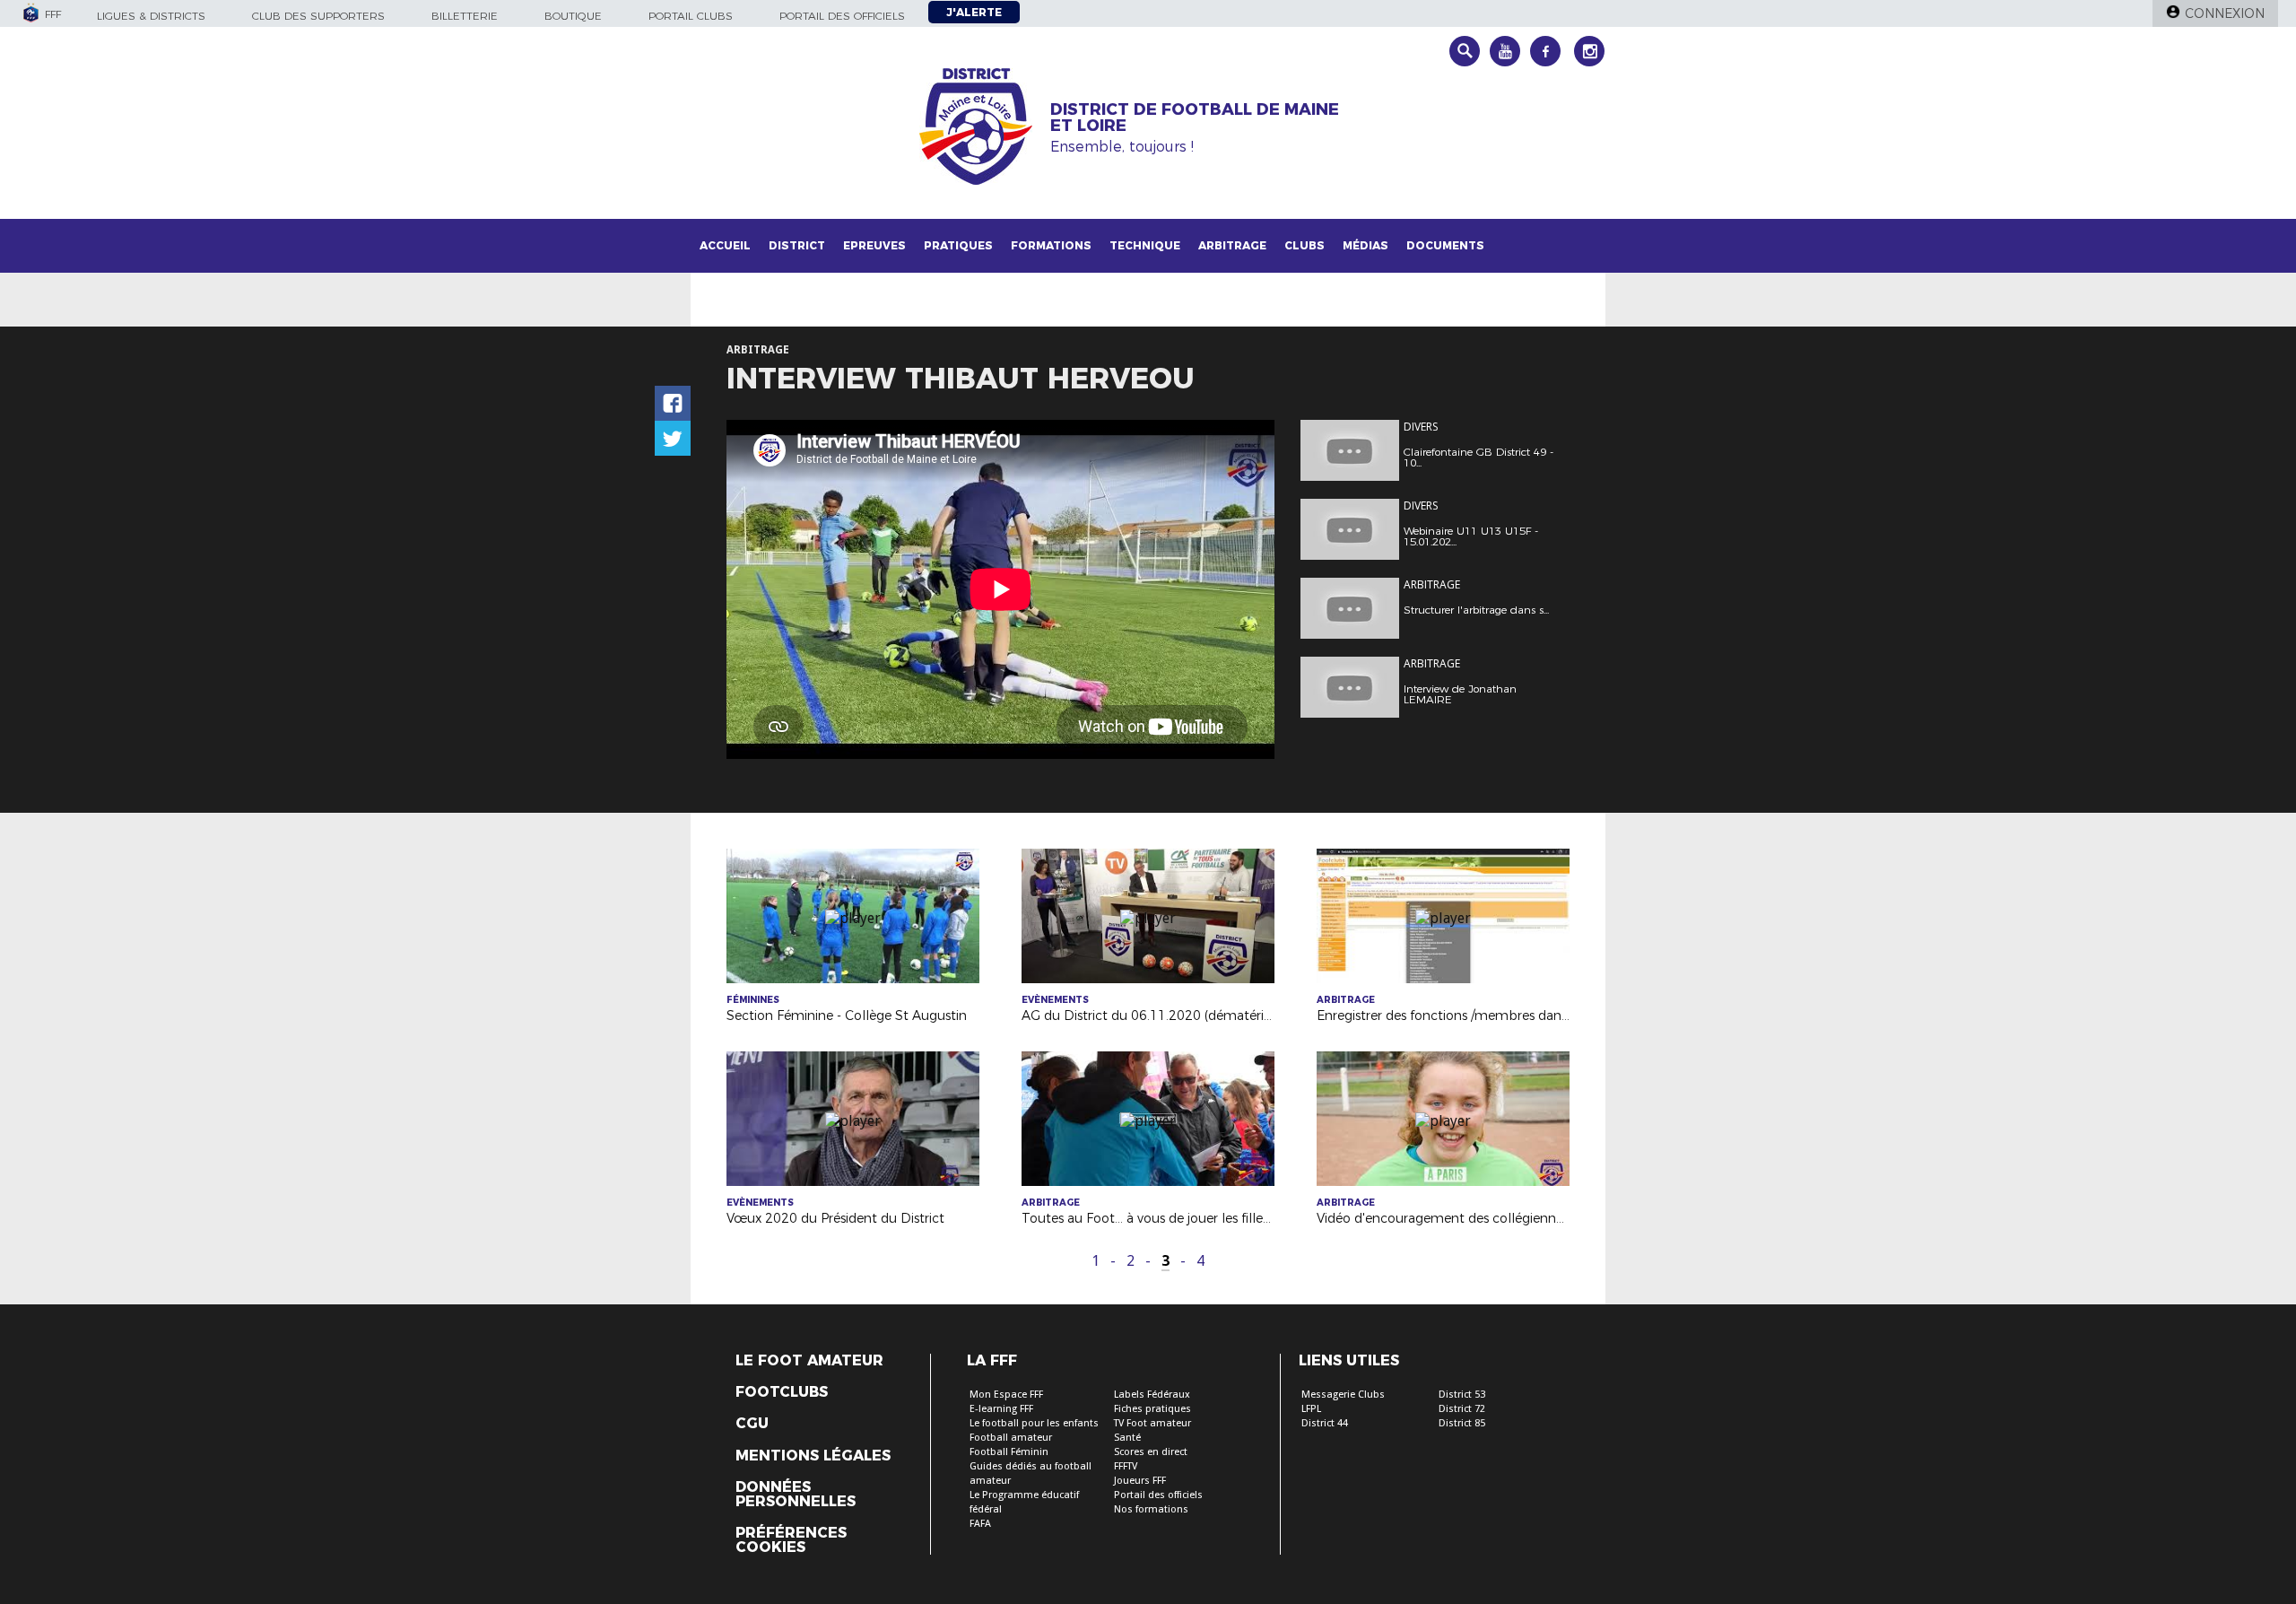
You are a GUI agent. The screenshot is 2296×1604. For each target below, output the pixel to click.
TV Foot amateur (1152, 1423)
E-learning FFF (1001, 1409)
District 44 (1325, 1423)
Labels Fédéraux (1152, 1395)
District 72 (1462, 1409)
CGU (752, 1424)
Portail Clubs (691, 16)
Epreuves (874, 245)
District (797, 245)
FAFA (980, 1524)
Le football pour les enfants (1034, 1423)
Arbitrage (1232, 245)
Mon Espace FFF (1006, 1395)
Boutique (573, 16)
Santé (1127, 1438)
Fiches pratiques (1152, 1409)
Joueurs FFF (1140, 1481)
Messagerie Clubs (1343, 1395)
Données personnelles (796, 1495)
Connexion (2225, 13)
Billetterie (465, 16)
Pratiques (958, 245)
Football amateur (1011, 1438)
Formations (1051, 245)
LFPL (1311, 1409)
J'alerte (974, 12)
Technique (1145, 245)
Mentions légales (813, 1456)
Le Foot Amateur (809, 1361)
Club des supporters (318, 16)
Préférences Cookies (791, 1540)
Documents (1445, 245)
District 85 (1462, 1423)
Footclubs (782, 1392)
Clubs (1305, 245)
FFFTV (1126, 1466)
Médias (1365, 245)
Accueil (725, 245)
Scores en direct (1151, 1452)
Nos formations (1151, 1509)
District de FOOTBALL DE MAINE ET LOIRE (1195, 118)
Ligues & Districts (151, 16)
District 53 (1462, 1395)
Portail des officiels (842, 16)
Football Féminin (1009, 1452)
